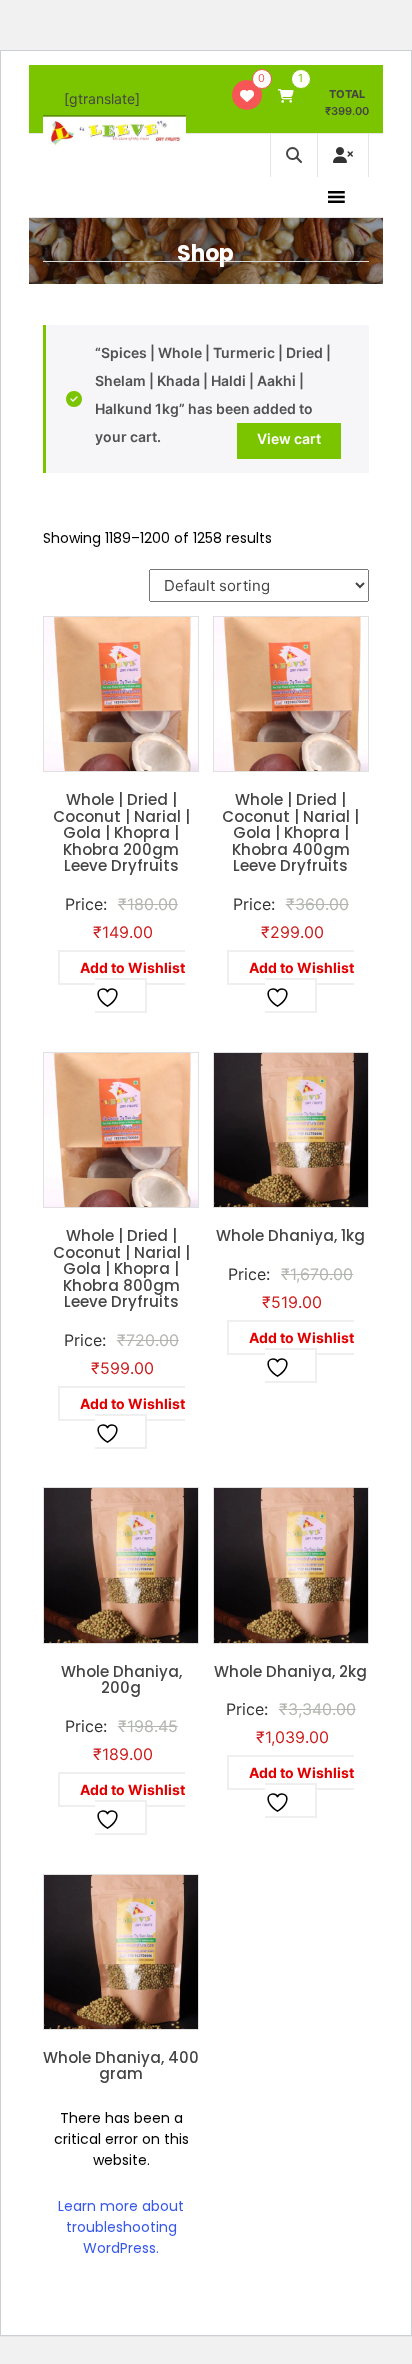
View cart (289, 438)
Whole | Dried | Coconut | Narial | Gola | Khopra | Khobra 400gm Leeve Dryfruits (290, 832)
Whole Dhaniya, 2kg (290, 1671)
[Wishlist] (247, 95)
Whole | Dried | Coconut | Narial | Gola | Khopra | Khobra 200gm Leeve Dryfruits (121, 832)
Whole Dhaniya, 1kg (290, 1235)
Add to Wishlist (132, 967)
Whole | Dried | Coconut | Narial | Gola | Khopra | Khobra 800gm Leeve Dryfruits (121, 1268)
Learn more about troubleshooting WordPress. (121, 2227)
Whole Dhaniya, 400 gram (121, 2066)
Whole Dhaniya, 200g (121, 1680)
